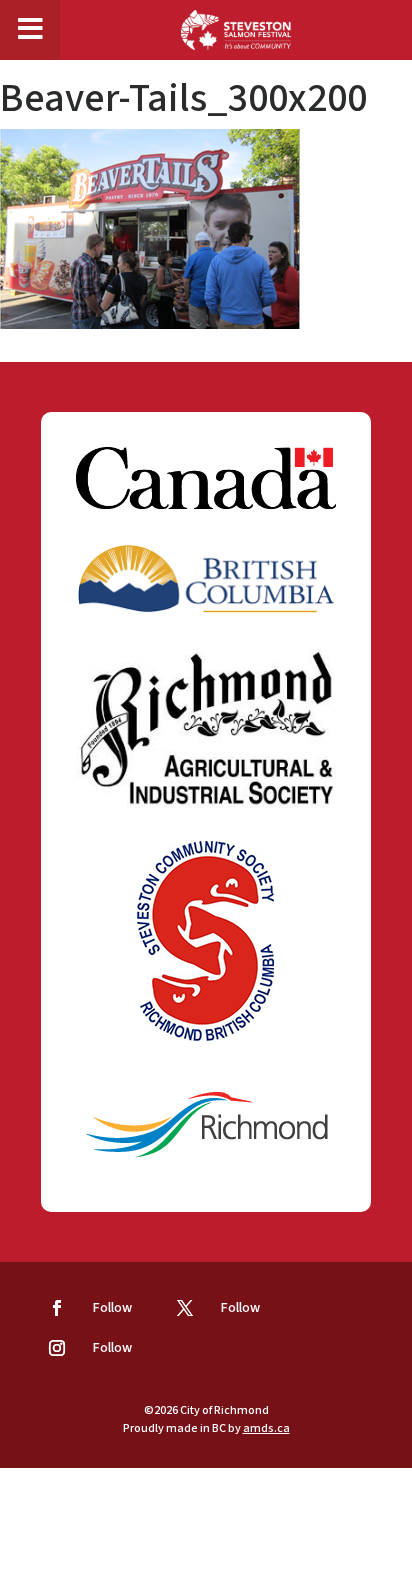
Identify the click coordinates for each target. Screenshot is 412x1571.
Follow (112, 1308)
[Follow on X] (185, 1308)
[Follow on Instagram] (57, 1348)
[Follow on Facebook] (57, 1308)
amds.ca (266, 1428)
